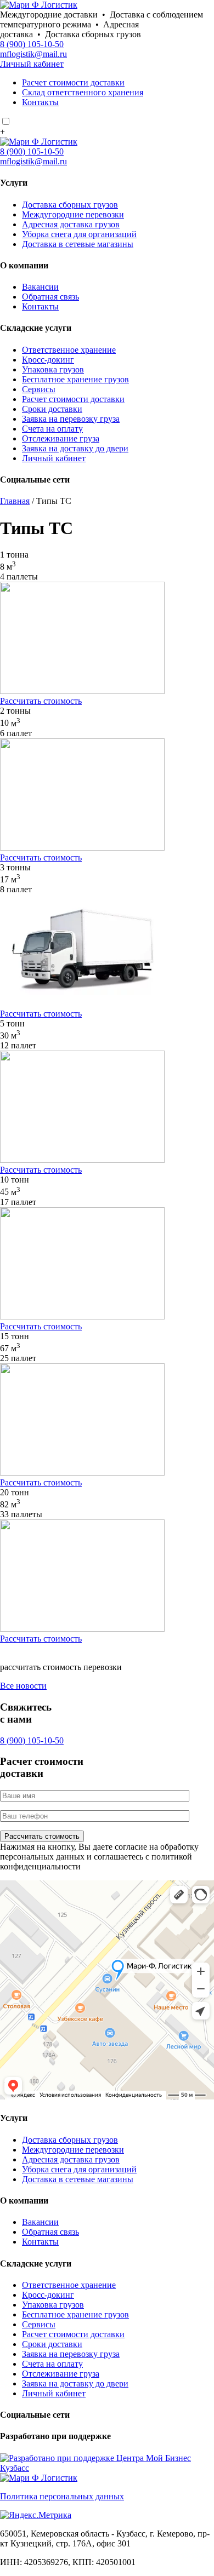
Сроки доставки (52, 409)
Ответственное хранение (69, 350)
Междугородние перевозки (73, 214)
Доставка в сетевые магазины (78, 244)
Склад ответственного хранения (83, 92)
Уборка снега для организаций (79, 234)
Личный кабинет (32, 64)
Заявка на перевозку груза (71, 419)
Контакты (40, 102)
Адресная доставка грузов (71, 224)
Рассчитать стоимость (41, 701)
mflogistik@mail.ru (33, 54)
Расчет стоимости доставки (73, 82)
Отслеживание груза (61, 438)
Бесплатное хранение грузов (75, 379)
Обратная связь (50, 297)
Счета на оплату (52, 429)
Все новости (23, 1686)
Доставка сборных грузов (70, 205)
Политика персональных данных (62, 2496)
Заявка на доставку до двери (75, 448)
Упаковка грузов (53, 369)
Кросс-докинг (48, 360)
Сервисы (39, 389)
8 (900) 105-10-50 (32, 44)
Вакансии (40, 287)
